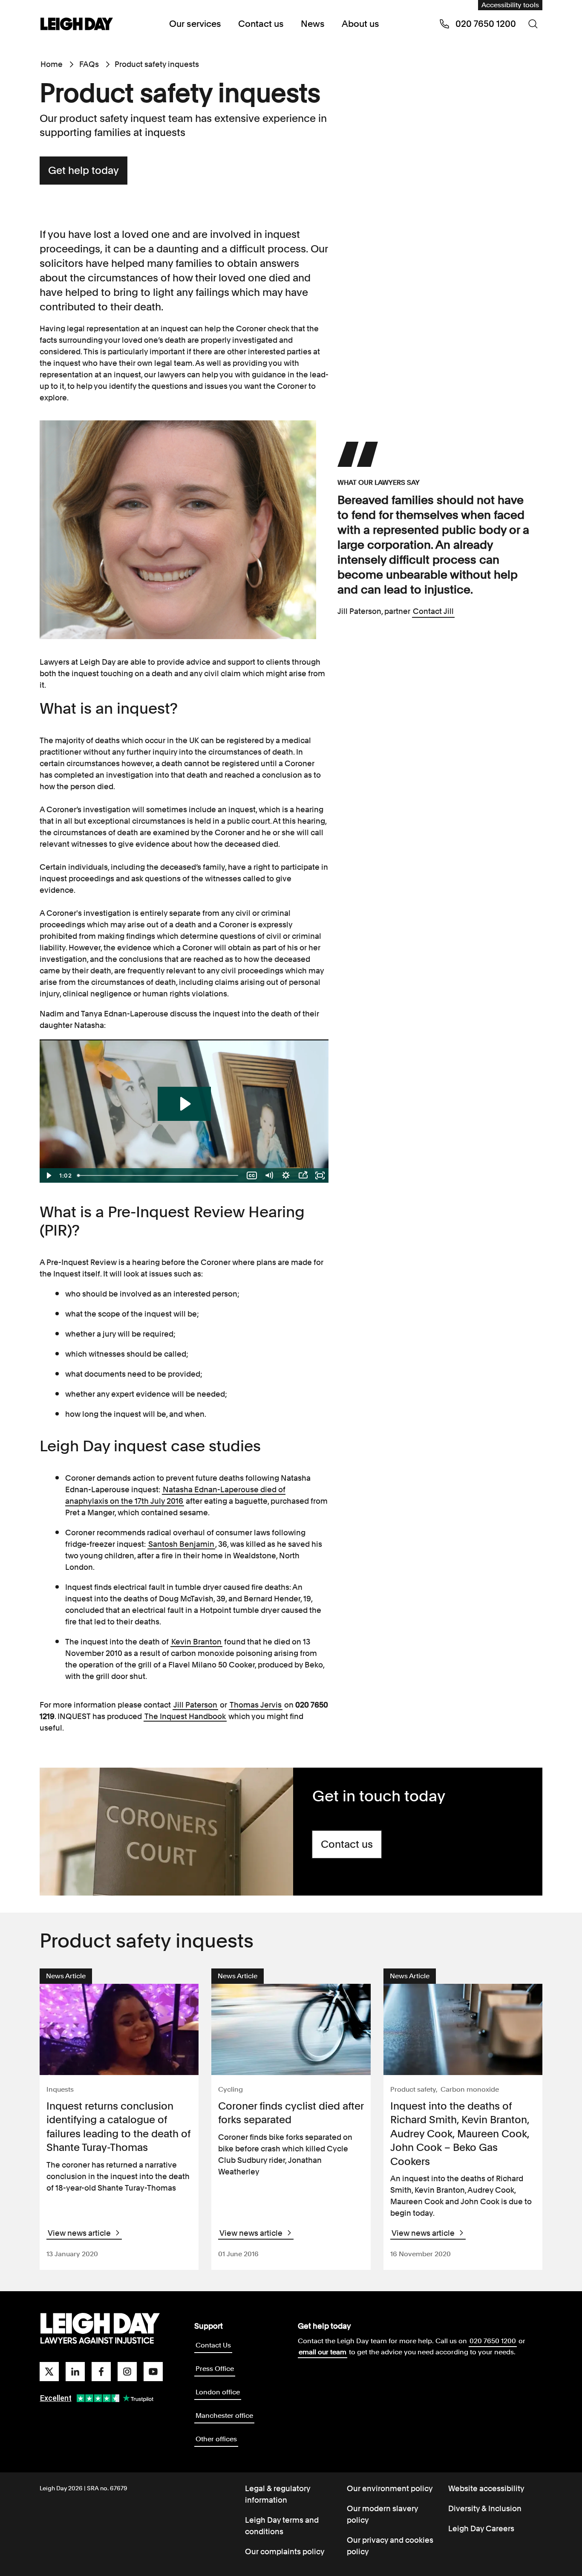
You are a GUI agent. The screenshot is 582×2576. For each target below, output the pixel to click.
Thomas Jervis (256, 1705)
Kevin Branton (196, 1642)
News (313, 24)
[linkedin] (75, 2372)
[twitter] (49, 2372)
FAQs (89, 64)
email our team (323, 2352)
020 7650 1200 (493, 2341)
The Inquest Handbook (185, 1716)
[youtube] (153, 2372)
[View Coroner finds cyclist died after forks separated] (291, 2029)
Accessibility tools (510, 5)
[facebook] (101, 2372)
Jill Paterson (195, 1705)
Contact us (261, 24)
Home (52, 64)
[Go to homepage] (100, 2329)
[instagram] (127, 2372)
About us (360, 24)
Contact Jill (433, 611)
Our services (195, 24)
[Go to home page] (77, 25)
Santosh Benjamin (181, 1544)
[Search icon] (533, 24)
